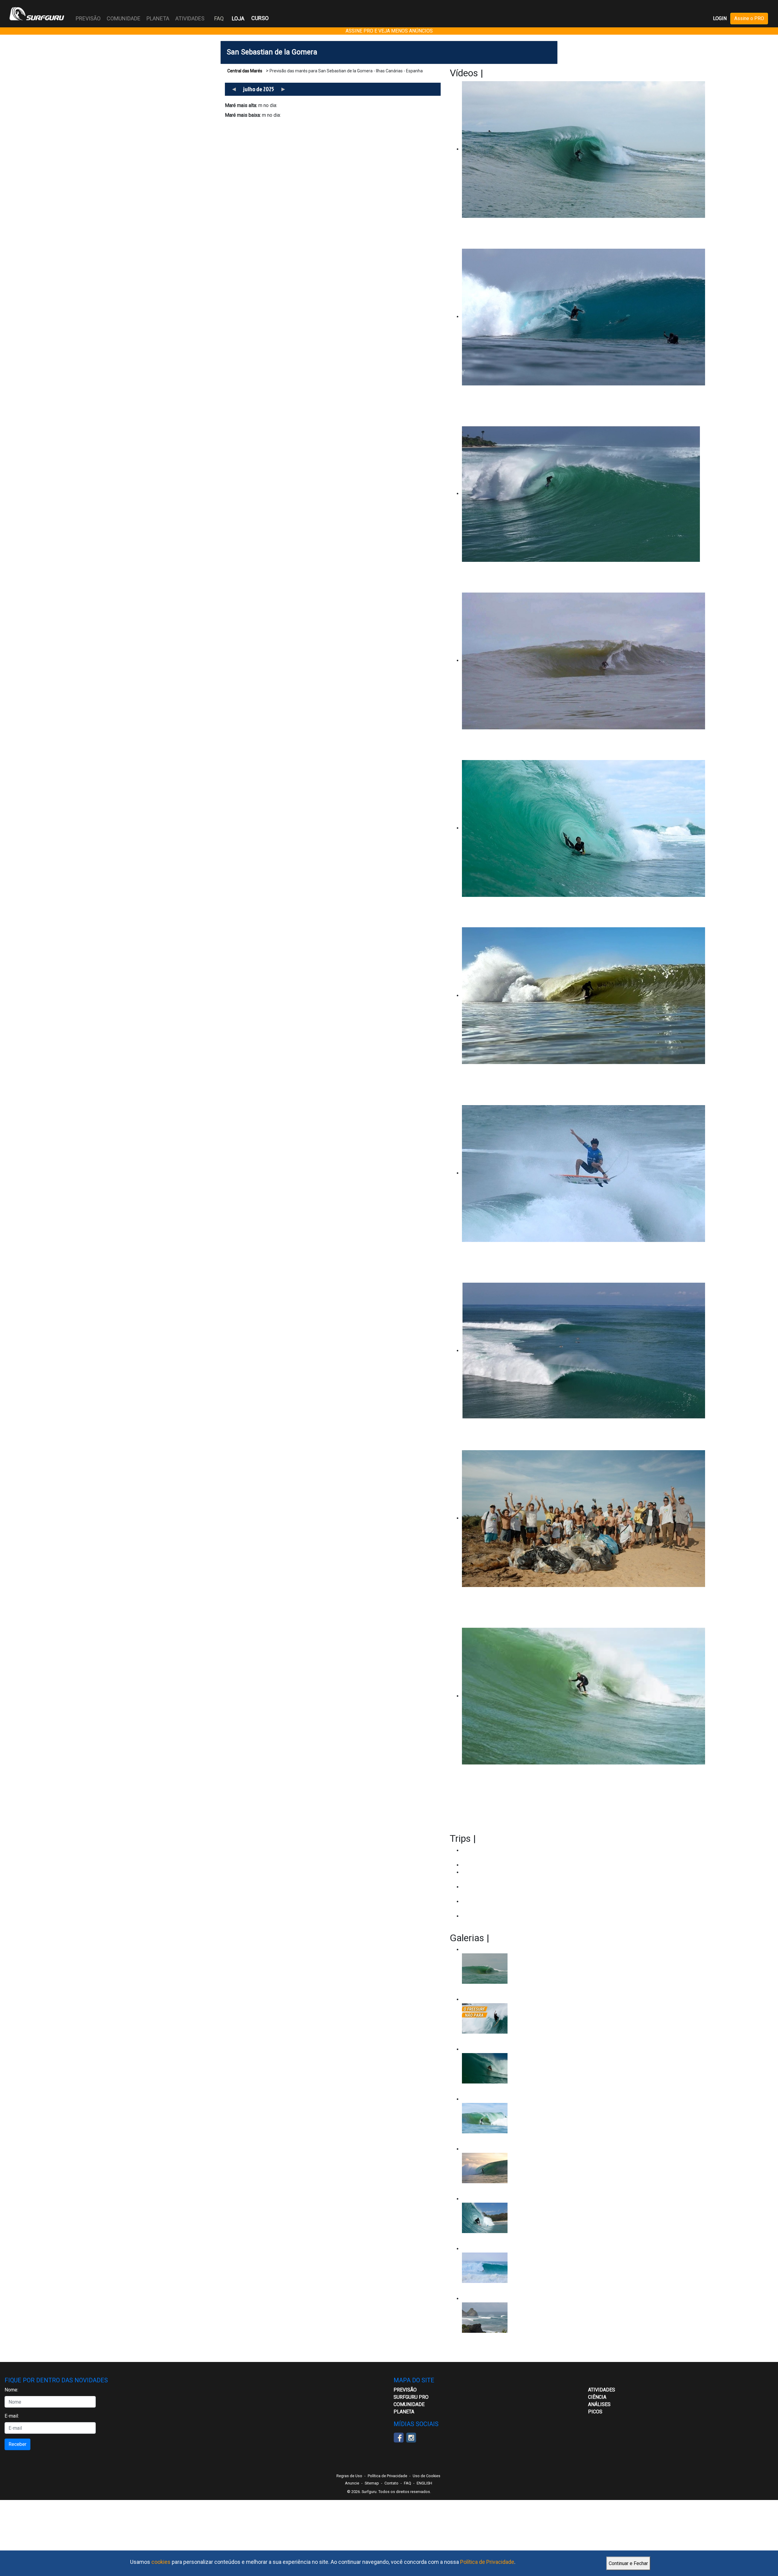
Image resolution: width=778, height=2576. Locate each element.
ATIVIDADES (602, 2390)
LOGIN (720, 18)
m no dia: (251, 105)
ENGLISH (424, 2483)
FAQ (219, 18)
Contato (391, 2483)
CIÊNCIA (597, 2397)
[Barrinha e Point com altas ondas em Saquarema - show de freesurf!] (508, 2068)
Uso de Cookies (427, 2476)
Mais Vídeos (511, 73)
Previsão (405, 2390)
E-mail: (12, 2416)
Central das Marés (245, 71)
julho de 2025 (259, 89)
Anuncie (352, 2483)
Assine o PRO (749, 18)
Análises (599, 2404)
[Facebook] (399, 2437)
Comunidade (409, 2404)
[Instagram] (411, 2437)
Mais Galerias (521, 1938)
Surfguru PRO (411, 2397)
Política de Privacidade (487, 2562)
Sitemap (372, 2483)
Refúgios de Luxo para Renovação (498, 1865)
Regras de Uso (349, 2476)
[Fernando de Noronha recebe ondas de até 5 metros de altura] (508, 2318)
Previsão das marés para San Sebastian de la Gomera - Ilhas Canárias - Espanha (346, 71)
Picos (595, 2412)
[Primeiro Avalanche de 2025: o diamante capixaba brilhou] (508, 2118)
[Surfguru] (37, 14)
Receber (17, 2444)
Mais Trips (500, 1838)
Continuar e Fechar (628, 2563)
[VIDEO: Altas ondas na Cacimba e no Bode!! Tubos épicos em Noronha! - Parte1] (508, 2218)
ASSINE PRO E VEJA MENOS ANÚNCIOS (389, 31)
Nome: (11, 2390)
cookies (161, 2562)
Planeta (404, 2412)
